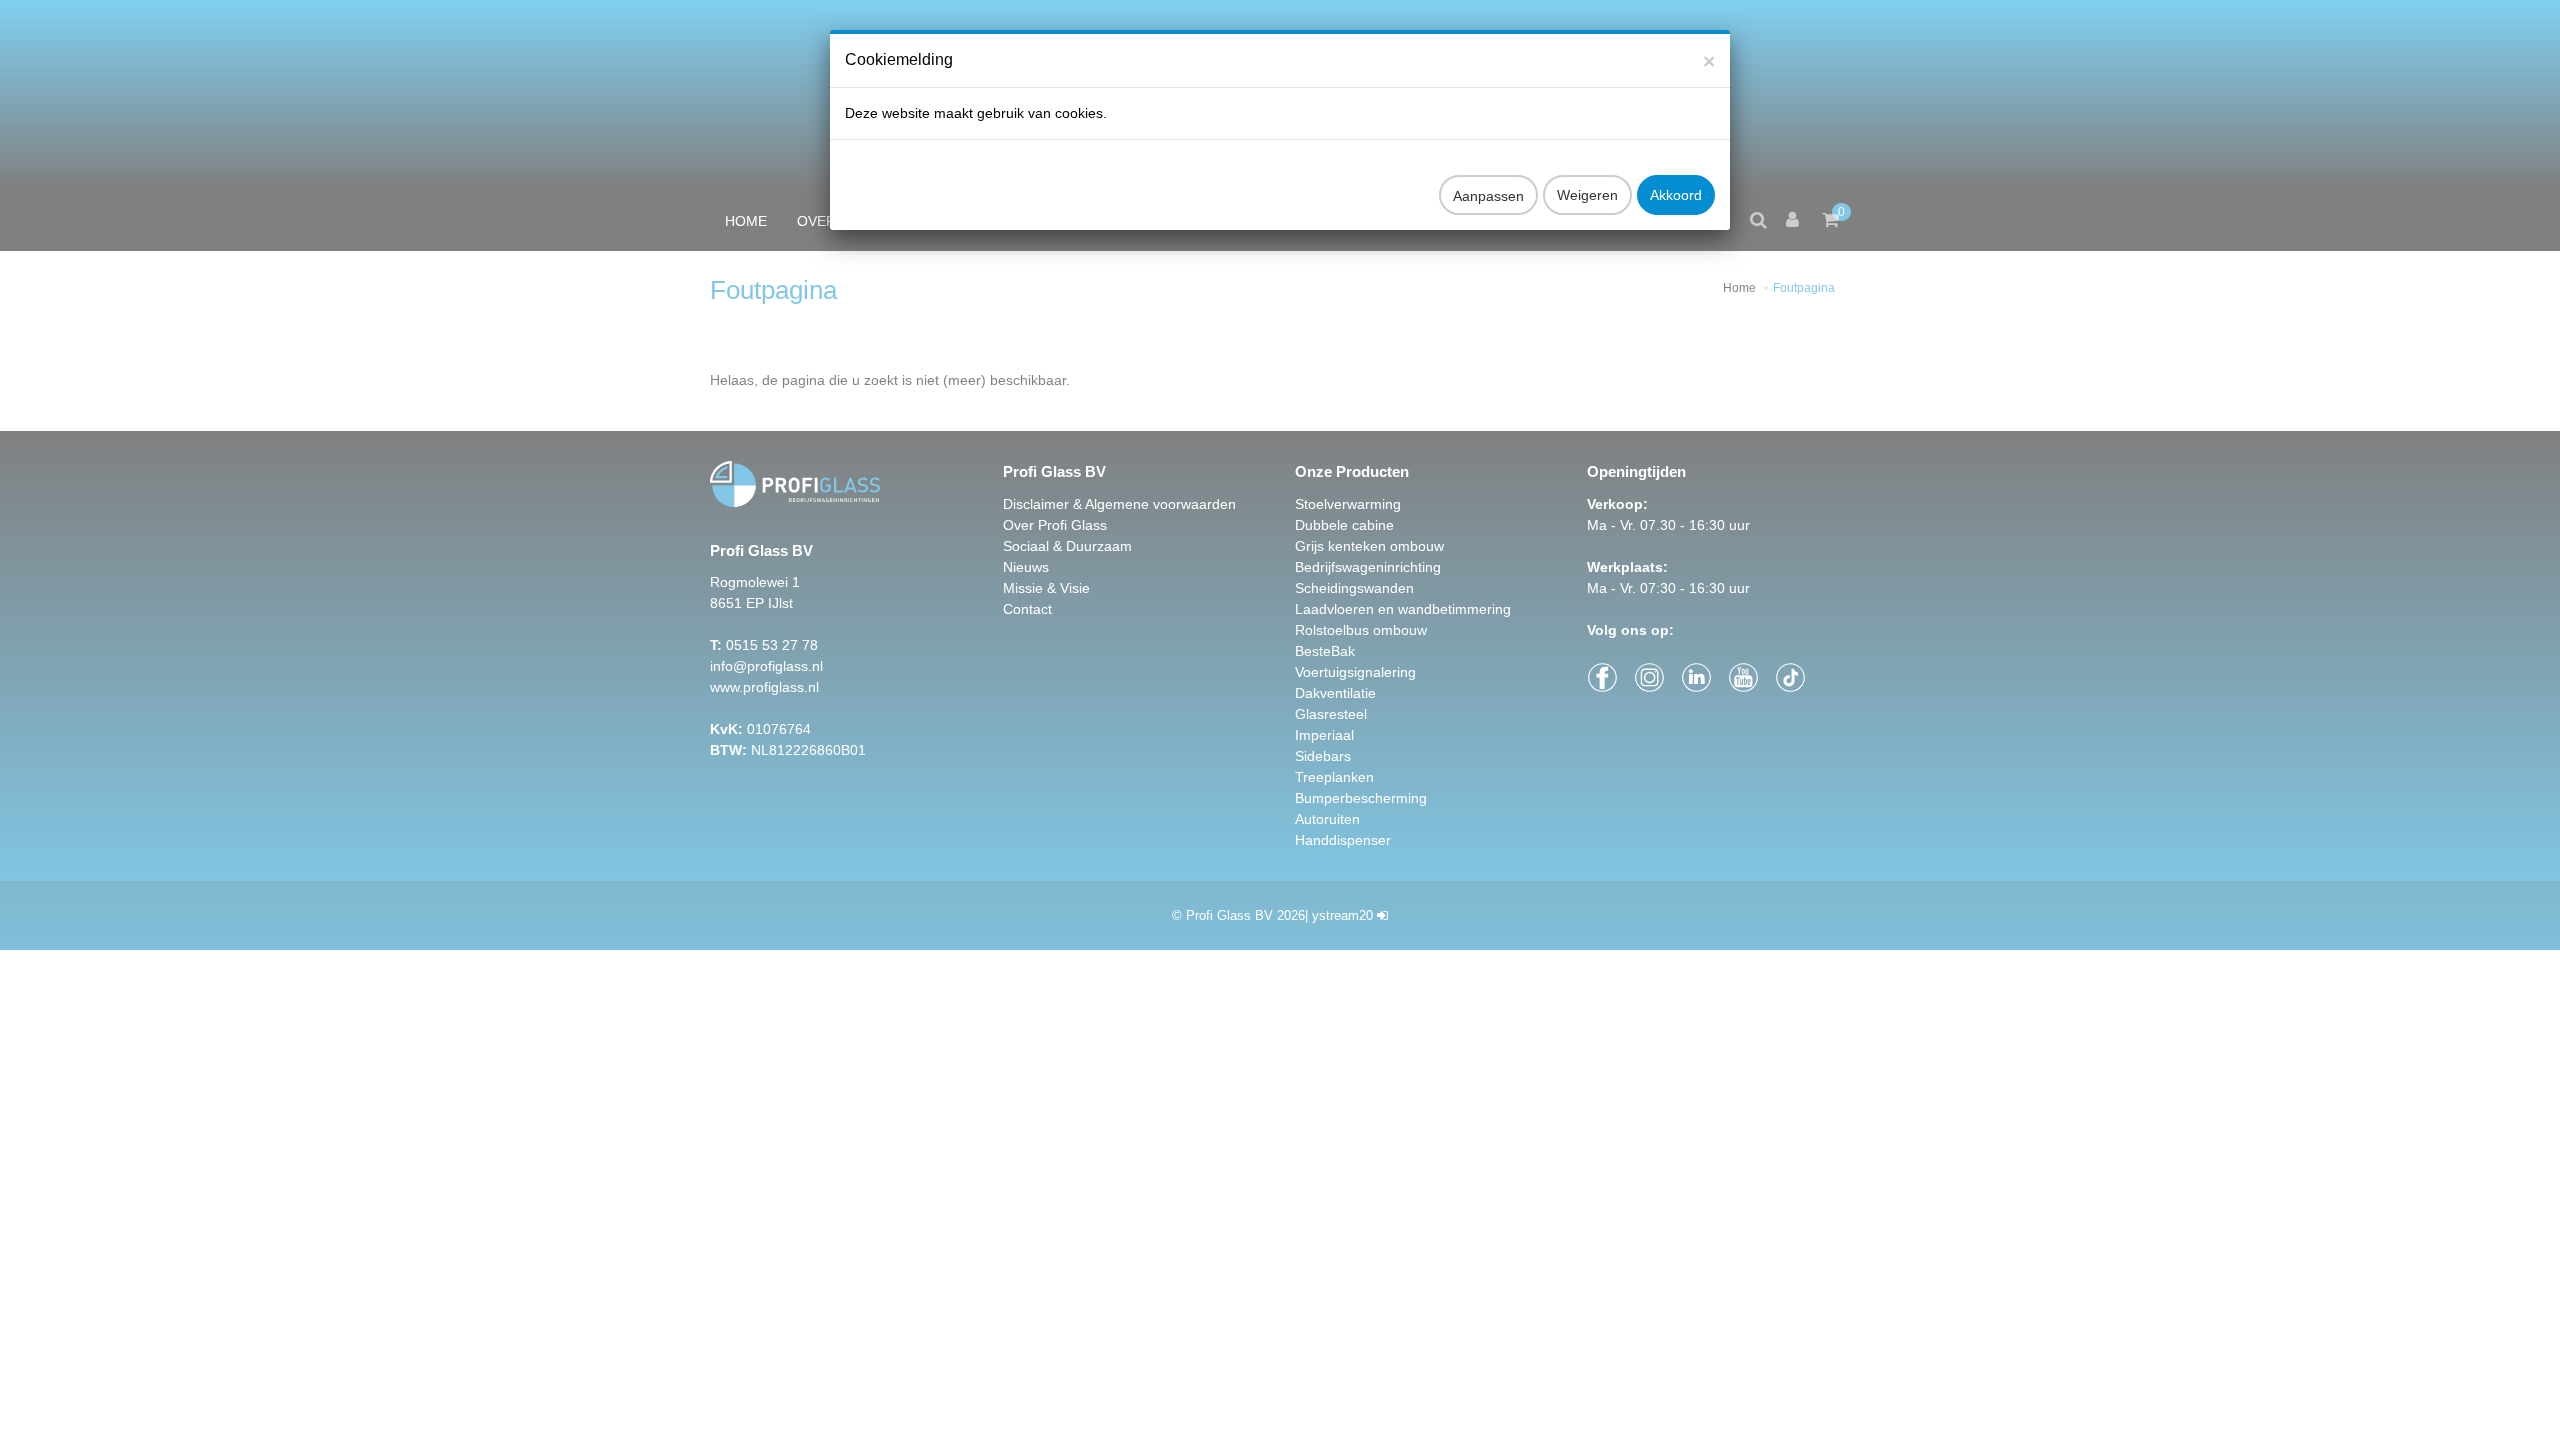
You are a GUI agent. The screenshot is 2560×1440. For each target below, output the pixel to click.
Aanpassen (1488, 196)
